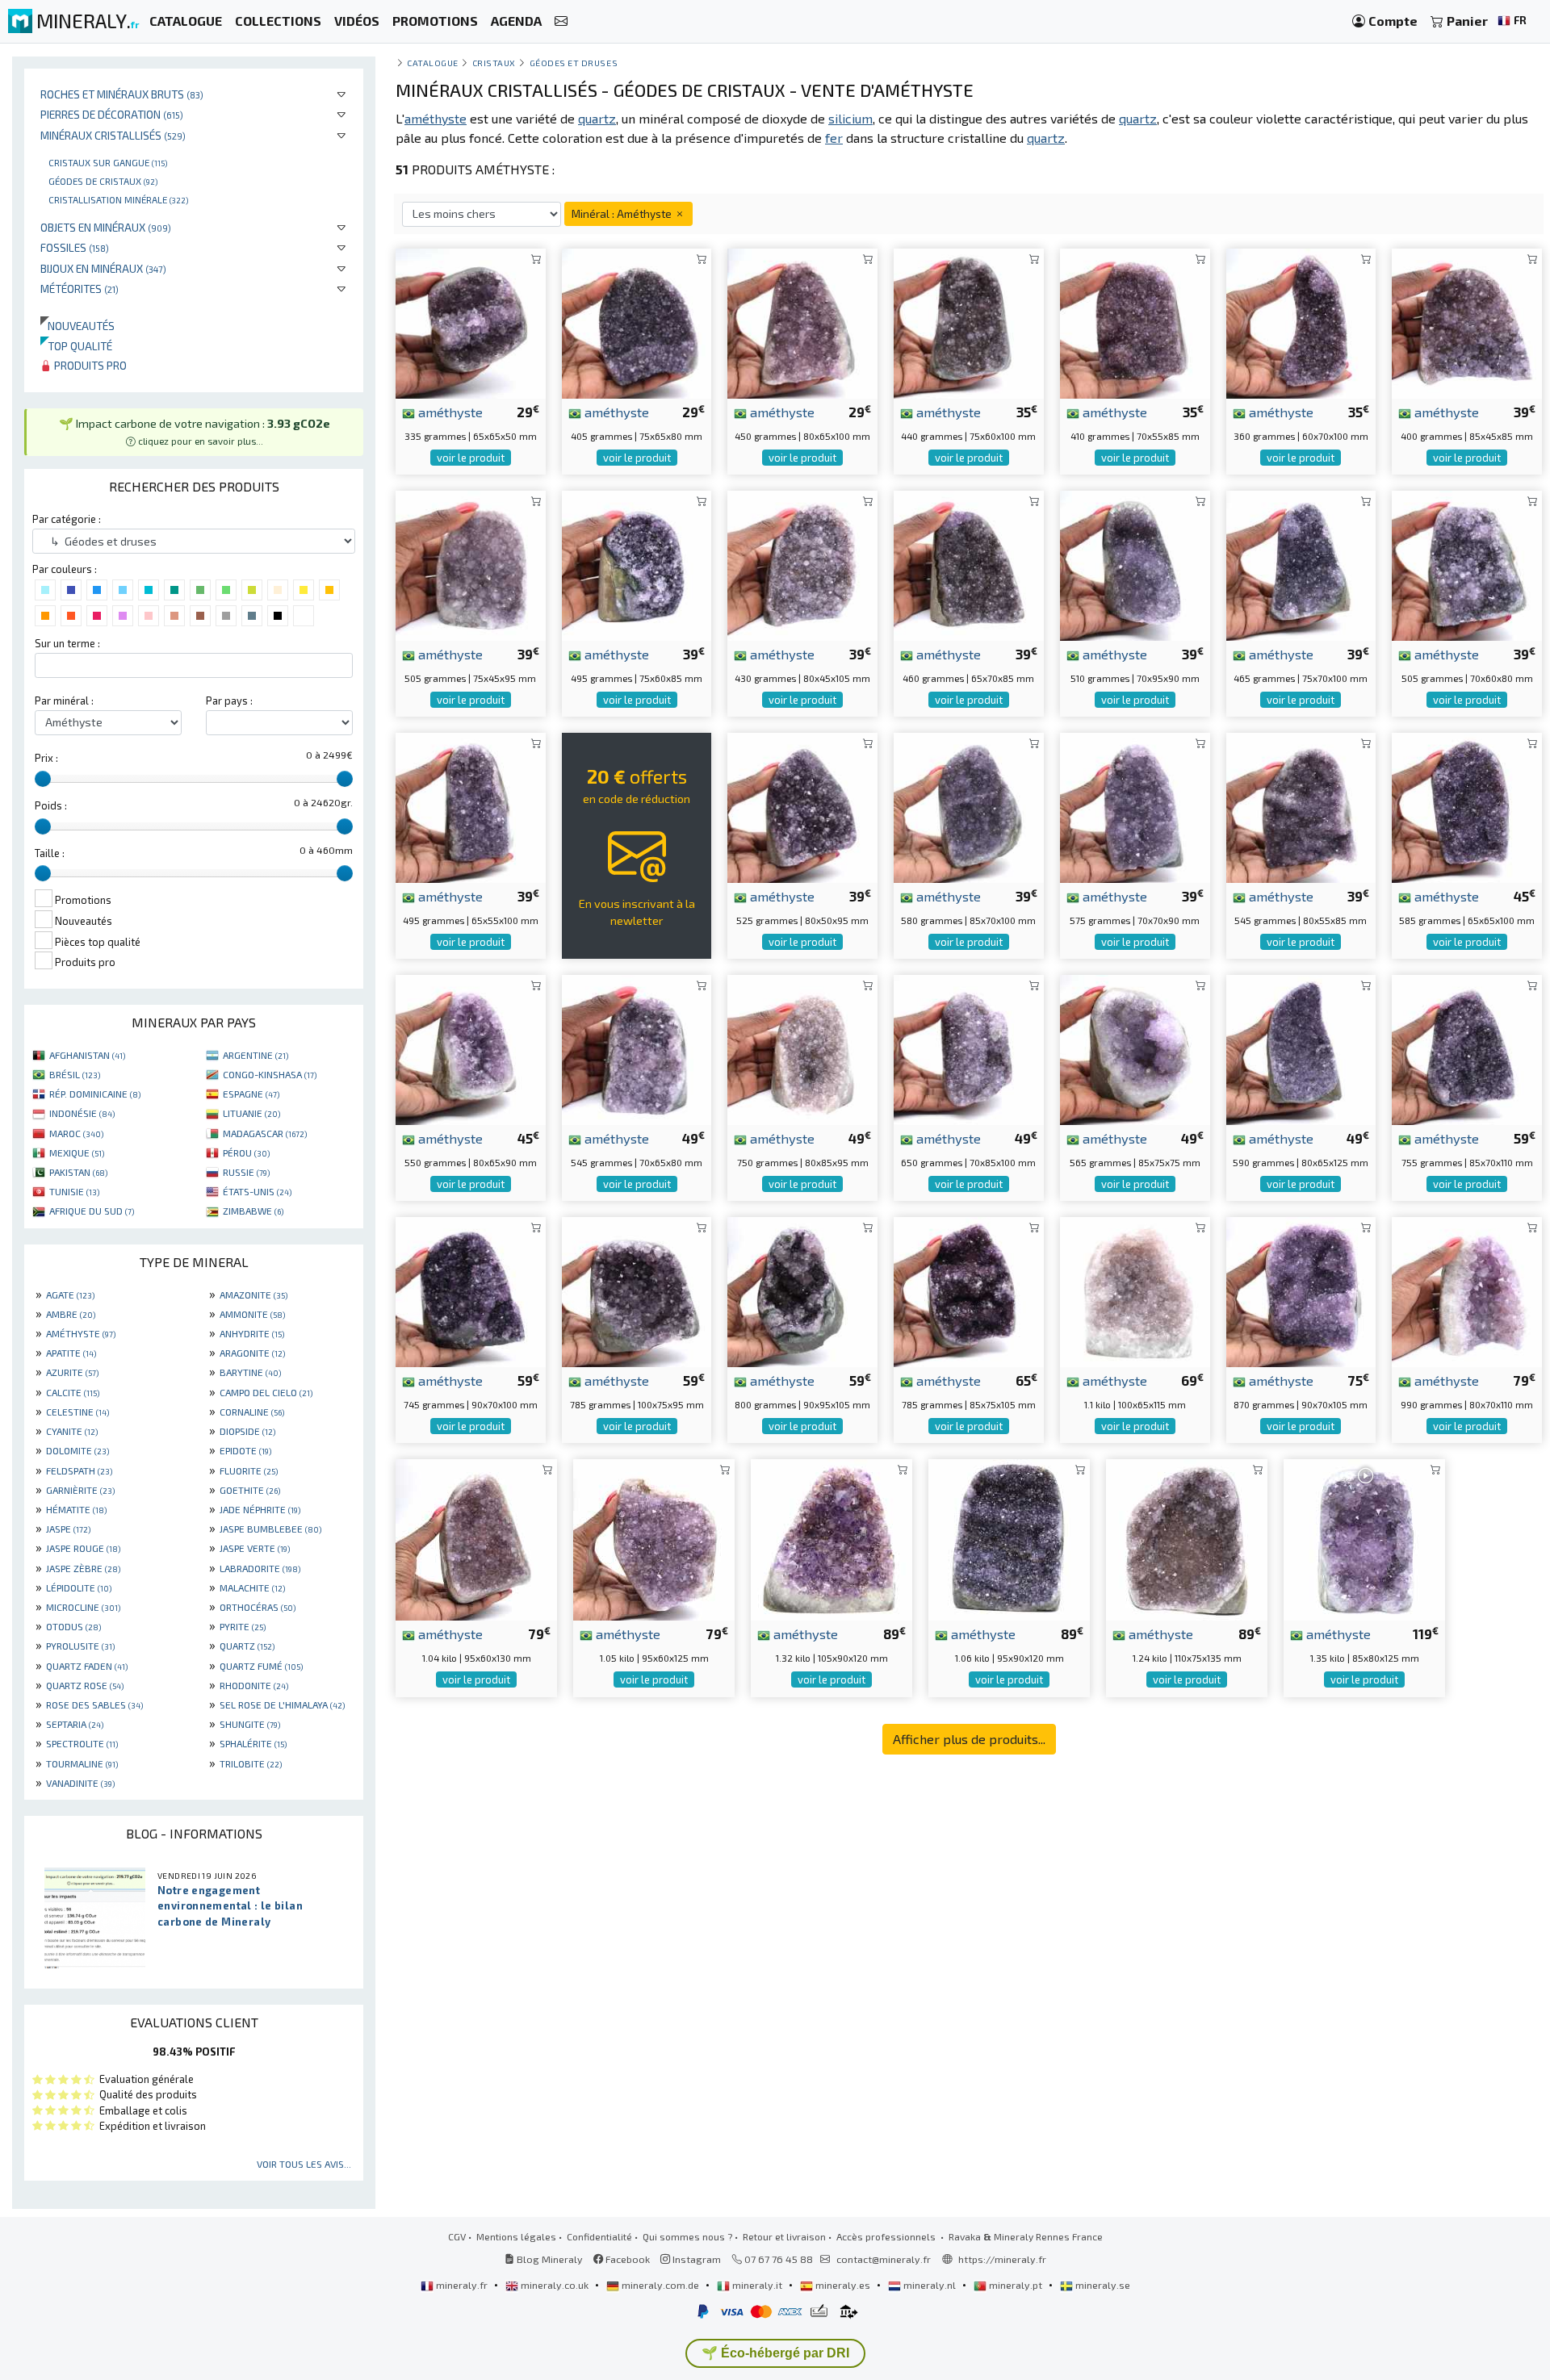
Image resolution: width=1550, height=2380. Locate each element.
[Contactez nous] (561, 21)
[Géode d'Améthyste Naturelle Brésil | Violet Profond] (969, 1048)
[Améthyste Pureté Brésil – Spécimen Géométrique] (802, 1290)
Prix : (46, 758)
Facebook (626, 2259)
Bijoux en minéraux (103, 268)
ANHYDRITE (252, 1333)
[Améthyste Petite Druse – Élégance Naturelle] (802, 806)
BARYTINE (250, 1372)
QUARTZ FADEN (87, 1666)
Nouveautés (77, 326)
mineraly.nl (930, 2285)
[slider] (43, 779)
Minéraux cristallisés (113, 135)
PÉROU (246, 1152)
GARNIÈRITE (80, 1490)
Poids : (51, 805)
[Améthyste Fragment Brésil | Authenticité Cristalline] (637, 322)
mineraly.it (757, 2285)
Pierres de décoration (112, 114)
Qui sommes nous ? (687, 2236)
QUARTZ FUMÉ (261, 1666)
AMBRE (71, 1314)
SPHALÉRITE (253, 1743)
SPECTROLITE (82, 1743)
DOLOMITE (77, 1450)
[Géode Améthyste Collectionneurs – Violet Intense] (471, 806)
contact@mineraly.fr (884, 2259)
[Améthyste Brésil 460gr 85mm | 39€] (969, 564)
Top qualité (76, 346)
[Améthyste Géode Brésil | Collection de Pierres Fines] (1467, 564)
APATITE (71, 1353)
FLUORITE (249, 1470)
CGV (457, 2236)
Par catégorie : (67, 519)
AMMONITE (252, 1314)
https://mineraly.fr (1002, 2259)
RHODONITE (254, 1685)
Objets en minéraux (106, 227)
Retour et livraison (784, 2236)
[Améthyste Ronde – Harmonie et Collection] (1467, 806)
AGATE (70, 1295)
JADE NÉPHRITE (260, 1509)
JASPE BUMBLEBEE (270, 1529)
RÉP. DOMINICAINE (95, 1094)
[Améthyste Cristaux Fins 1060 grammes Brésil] (1009, 1538)
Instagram (695, 2259)
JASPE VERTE (255, 1548)
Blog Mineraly (549, 2259)
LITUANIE (251, 1113)
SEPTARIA (75, 1724)
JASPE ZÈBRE (83, 1568)
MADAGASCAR (265, 1133)
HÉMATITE (76, 1509)
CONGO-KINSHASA (270, 1074)
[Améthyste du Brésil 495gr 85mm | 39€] (637, 564)
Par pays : (229, 701)
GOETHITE (250, 1490)
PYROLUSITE (80, 1646)
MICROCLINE (83, 1607)
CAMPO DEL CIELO (266, 1392)
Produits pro (89, 365)
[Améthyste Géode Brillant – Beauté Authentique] (1135, 806)
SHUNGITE (250, 1724)
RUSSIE (246, 1172)
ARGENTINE (256, 1055)
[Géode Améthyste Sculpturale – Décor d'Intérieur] (969, 1290)
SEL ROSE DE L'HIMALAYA (282, 1704)
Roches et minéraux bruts (122, 94)
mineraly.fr (462, 2285)
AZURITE (72, 1372)
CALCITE (73, 1392)
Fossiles (75, 247)
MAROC (76, 1133)
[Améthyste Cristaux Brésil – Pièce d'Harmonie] (476, 1538)
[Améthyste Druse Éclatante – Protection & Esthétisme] (637, 1290)
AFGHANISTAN (87, 1055)
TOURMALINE (82, 1763)
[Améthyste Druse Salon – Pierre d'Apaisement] (1301, 806)
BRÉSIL (75, 1074)
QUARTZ (247, 1646)
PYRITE (243, 1626)
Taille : (50, 853)
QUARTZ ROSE (85, 1685)
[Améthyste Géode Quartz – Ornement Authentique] (802, 322)
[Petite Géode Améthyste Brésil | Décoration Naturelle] (1135, 1048)
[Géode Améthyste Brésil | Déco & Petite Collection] (471, 322)
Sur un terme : (67, 643)
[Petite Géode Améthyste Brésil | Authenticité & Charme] (1301, 322)
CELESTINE (77, 1412)
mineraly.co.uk (555, 2285)
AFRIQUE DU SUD (92, 1211)
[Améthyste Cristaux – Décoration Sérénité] (1467, 1048)
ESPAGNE (251, 1094)
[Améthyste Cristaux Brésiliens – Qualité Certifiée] (471, 1048)
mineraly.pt (1016, 2285)
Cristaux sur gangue (108, 162)
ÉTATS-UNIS (257, 1191)
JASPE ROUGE (83, 1548)
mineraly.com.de (660, 2285)
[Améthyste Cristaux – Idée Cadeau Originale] (969, 806)
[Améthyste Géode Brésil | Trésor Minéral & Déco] (1135, 322)
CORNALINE (252, 1412)
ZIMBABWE (253, 1211)
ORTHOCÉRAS (258, 1607)
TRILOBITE (251, 1763)
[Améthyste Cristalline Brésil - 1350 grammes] (1364, 1538)
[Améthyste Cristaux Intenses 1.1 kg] (1135, 1290)
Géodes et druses (574, 63)
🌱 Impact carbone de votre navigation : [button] (195, 432)
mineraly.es (843, 2285)
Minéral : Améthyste (623, 213)
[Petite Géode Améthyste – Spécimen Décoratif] (1301, 1048)
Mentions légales (516, 2236)
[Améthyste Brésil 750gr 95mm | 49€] (802, 1048)
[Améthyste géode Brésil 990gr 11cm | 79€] (1467, 1290)
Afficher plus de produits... (969, 1739)
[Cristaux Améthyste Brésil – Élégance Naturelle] (654, 1538)
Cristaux (494, 63)
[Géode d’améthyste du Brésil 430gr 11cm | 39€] (802, 564)
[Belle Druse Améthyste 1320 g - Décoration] (832, 1538)
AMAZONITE (253, 1295)
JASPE (68, 1529)
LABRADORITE (260, 1568)
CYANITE (72, 1431)
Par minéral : (64, 701)
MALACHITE (252, 1587)
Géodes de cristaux (103, 181)
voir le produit (471, 458)
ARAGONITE (252, 1353)
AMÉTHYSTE (81, 1333)
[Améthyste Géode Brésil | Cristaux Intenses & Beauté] (969, 322)
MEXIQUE (77, 1152)
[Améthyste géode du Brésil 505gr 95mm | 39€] (471, 564)
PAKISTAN (78, 1172)
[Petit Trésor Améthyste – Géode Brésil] (471, 1290)
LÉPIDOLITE (79, 1587)
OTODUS (73, 1626)
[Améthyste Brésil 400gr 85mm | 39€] (1467, 322)
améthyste (449, 412)
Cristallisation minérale (118, 199)
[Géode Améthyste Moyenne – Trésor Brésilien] (1301, 1290)
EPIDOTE (245, 1450)
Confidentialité (599, 2236)
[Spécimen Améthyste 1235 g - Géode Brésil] (1187, 1538)
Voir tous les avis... (304, 2164)
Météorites (80, 289)
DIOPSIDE (247, 1431)
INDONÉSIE (82, 1113)
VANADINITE (80, 1783)
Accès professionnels (887, 2236)
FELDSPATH (79, 1470)
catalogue (433, 63)
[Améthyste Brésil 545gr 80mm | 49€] (637, 1048)
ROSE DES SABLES (94, 1704)
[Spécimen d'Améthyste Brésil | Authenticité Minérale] (1301, 564)
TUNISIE (74, 1191)
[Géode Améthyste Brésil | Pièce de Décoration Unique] (1135, 564)
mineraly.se (1102, 2285)
